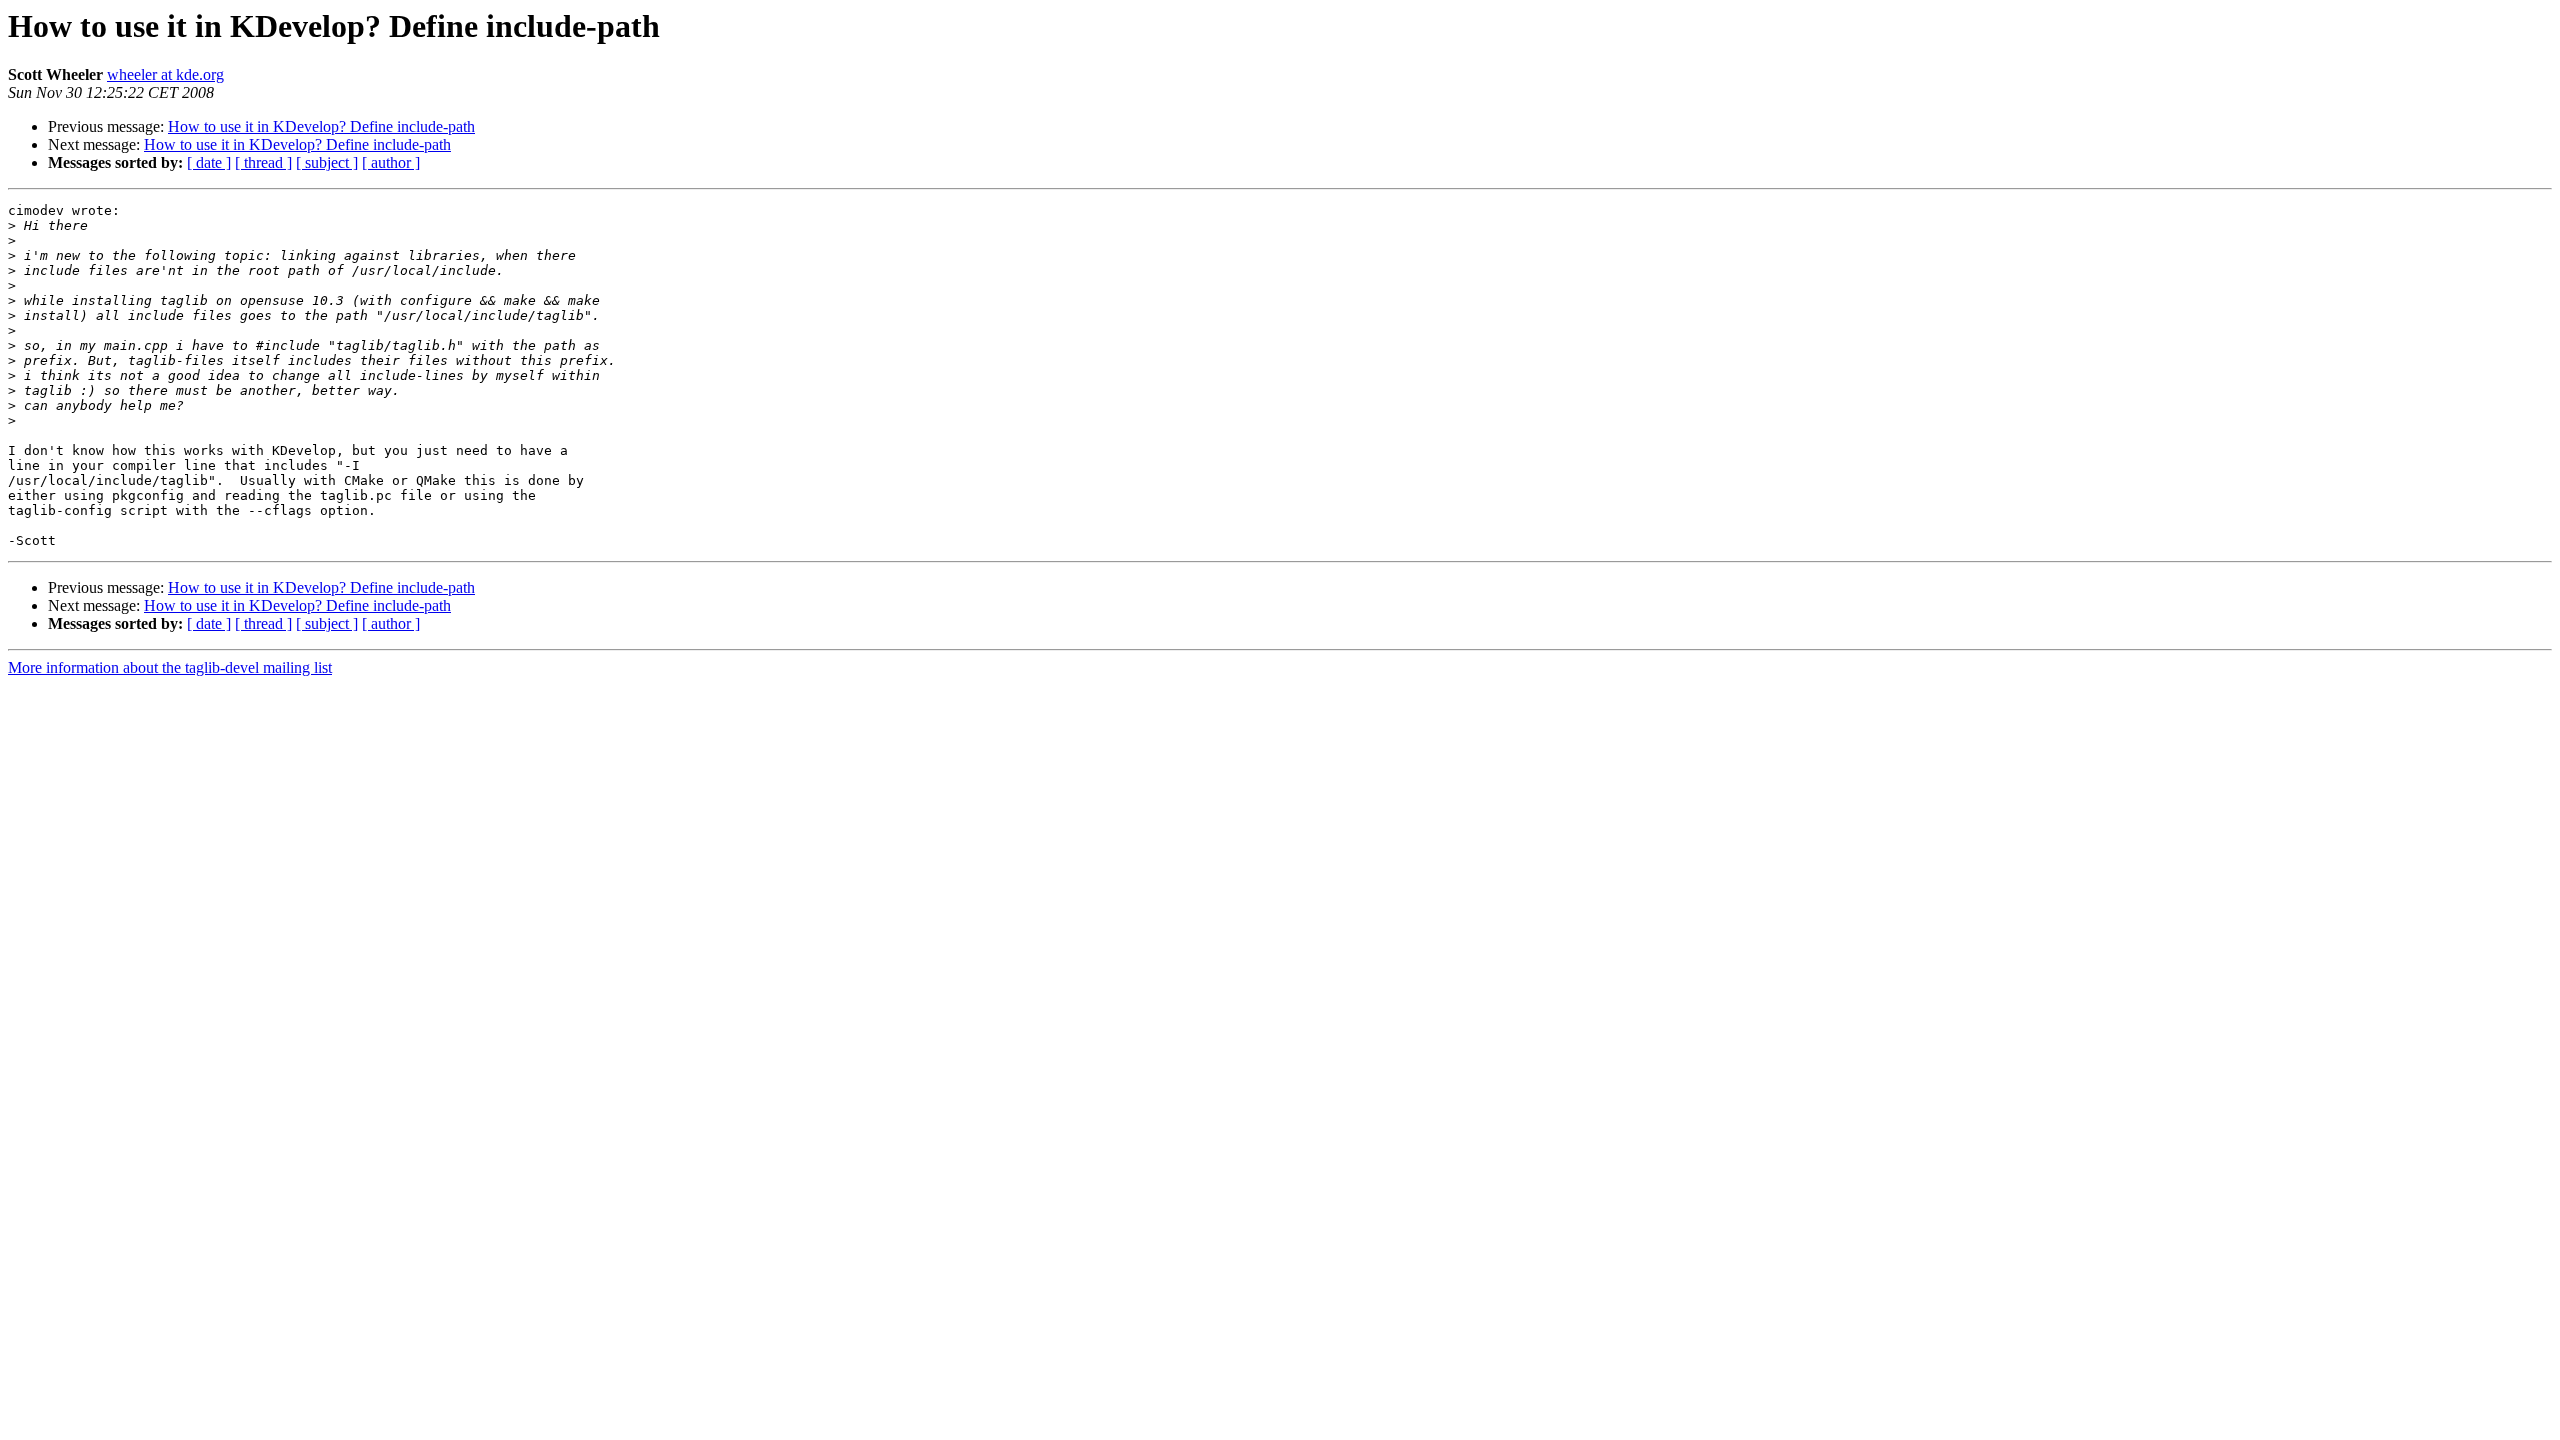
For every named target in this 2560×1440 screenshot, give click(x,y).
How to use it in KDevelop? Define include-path (321, 126)
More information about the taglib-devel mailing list (170, 667)
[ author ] (391, 162)
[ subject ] (327, 162)
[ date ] (209, 162)
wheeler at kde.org (165, 74)
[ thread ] (263, 162)
